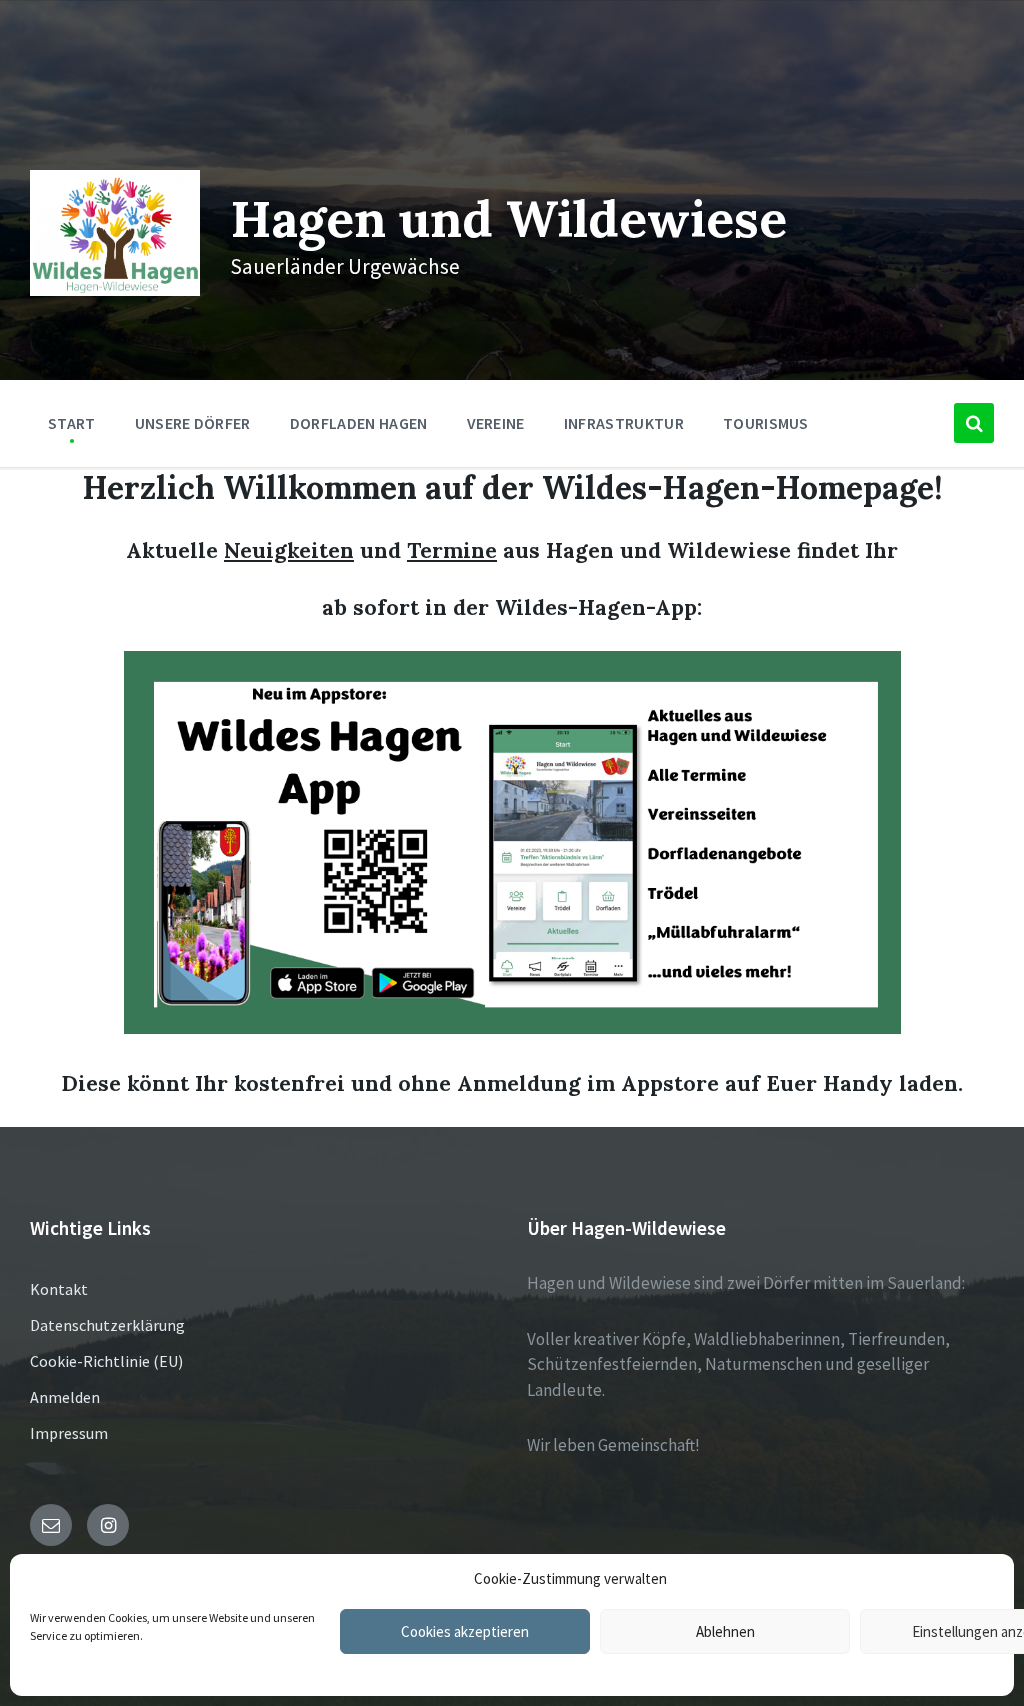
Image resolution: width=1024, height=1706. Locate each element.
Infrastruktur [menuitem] (624, 423)
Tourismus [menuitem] (766, 423)
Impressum (69, 1433)
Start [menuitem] (72, 423)
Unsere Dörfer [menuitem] (193, 423)
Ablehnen (725, 1631)
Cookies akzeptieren (465, 1631)
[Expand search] (974, 423)
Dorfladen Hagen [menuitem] (359, 423)
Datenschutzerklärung (107, 1325)
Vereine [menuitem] (496, 423)
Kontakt (59, 1289)
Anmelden (65, 1397)
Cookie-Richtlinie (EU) (106, 1361)
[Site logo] (115, 290)
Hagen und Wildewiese (508, 218)
